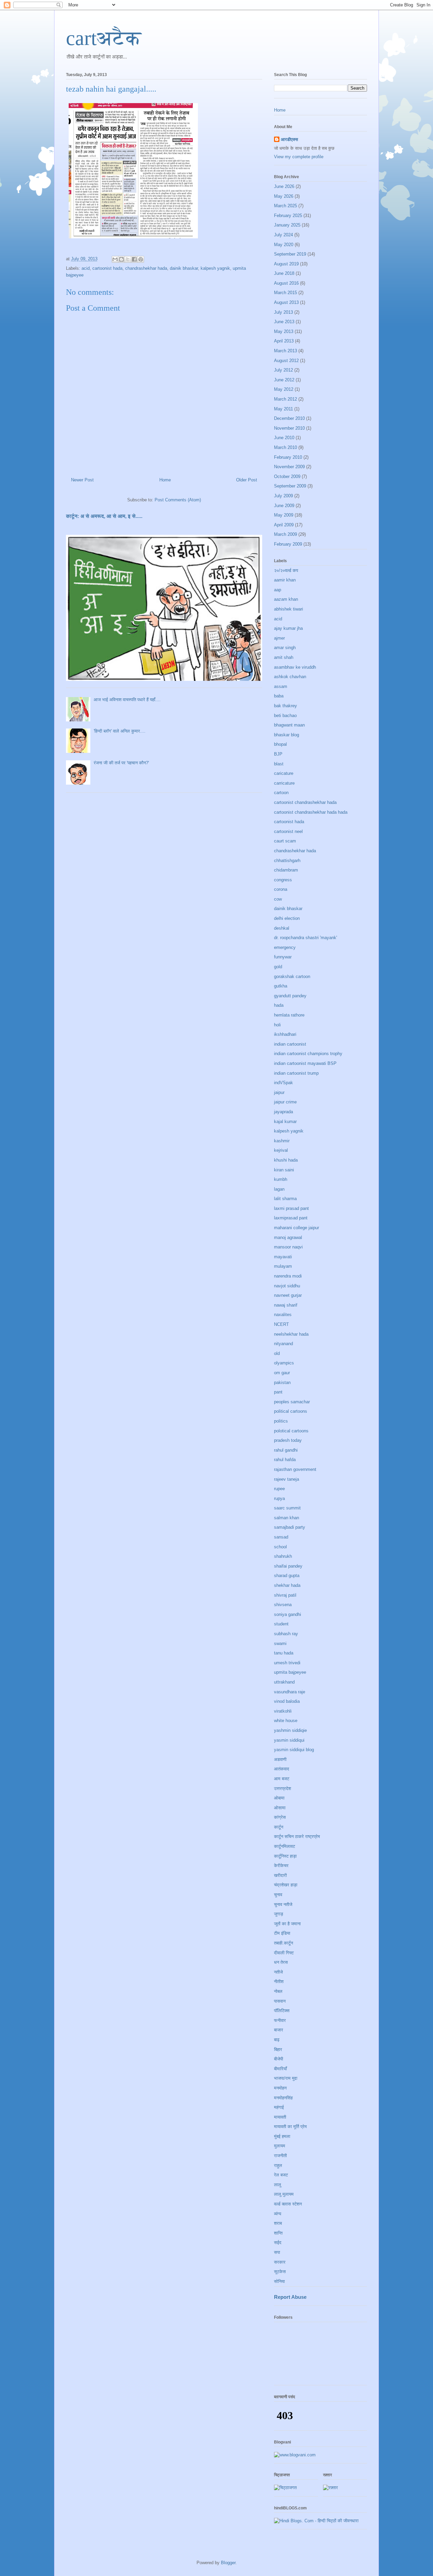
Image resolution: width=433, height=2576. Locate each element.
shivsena (283, 1605)
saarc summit (287, 1508)
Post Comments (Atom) (178, 500)
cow (278, 899)
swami (280, 1643)
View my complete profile (299, 157)
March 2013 (286, 351)
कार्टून (279, 1827)
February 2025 (288, 216)
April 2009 (284, 525)
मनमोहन (280, 2088)
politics (281, 1421)
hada (279, 1005)
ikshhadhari (285, 1034)
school (280, 1547)
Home (165, 480)
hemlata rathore (289, 1015)
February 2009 (288, 544)
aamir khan (285, 580)
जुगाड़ (279, 1914)
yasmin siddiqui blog (294, 1750)
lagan (279, 1189)
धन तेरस (281, 1962)
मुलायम (280, 2146)
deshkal (282, 928)
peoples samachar (292, 1402)
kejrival (281, 1150)
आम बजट (282, 1779)
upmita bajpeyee (290, 1672)
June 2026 (284, 186)
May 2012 (284, 389)
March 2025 (286, 206)
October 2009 (287, 476)
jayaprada (283, 1112)
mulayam (283, 1266)
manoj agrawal (288, 1237)
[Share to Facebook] (134, 259)
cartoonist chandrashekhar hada (305, 802)
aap (278, 590)
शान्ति (278, 2233)
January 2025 (287, 225)
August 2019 (286, 264)
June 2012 (284, 380)
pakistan (282, 1382)
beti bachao (285, 715)
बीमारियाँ (280, 2069)
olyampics (284, 1363)
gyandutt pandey (290, 996)
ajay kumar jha (288, 628)
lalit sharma (285, 1199)
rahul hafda (285, 1460)
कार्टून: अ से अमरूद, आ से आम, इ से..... (104, 516)
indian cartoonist (290, 1044)
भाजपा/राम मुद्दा (286, 2078)
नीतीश (279, 1982)
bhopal (280, 744)
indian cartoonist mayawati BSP (305, 1063)
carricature (284, 783)
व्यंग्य (278, 2214)
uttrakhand (284, 1682)
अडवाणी (280, 1759)
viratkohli (283, 1711)
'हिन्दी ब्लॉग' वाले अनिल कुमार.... (120, 731)
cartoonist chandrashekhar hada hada (311, 812)
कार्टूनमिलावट (284, 1846)
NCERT (281, 1324)
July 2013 (283, 312)
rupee (279, 1489)
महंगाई (279, 2107)
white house (286, 1721)
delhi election (287, 918)
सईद (278, 2243)
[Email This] (115, 259)
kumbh (281, 1179)
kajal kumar (285, 1122)
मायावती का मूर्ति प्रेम (290, 2127)
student (281, 1624)
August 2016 (286, 283)
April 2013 (284, 341)
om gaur (282, 1373)
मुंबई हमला (282, 2136)
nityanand (283, 1344)
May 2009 (284, 515)
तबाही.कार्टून (283, 1943)
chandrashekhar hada (146, 268)
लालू (278, 2185)
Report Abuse (290, 2297)
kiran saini (284, 1170)
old (277, 1353)
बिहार (278, 2049)
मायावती (280, 2117)
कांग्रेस (280, 1817)
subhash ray (286, 1634)
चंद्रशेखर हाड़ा (286, 1885)
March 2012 (286, 399)
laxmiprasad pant (291, 1218)
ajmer (279, 638)
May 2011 (283, 409)
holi (277, 1025)
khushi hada (286, 1160)
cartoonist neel (288, 831)
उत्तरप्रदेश (282, 1788)
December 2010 (289, 418)
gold (278, 967)
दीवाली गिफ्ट (284, 1953)
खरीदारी (280, 1875)
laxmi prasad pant (291, 1208)
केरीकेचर (281, 1866)
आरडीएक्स (289, 139)
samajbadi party (290, 1527)
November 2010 (289, 428)
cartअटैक (104, 38)
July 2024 (283, 235)
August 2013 (286, 302)
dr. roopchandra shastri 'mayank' (305, 938)
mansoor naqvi (288, 1247)
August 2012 (286, 361)
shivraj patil (285, 1595)
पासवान (280, 2001)
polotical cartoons (291, 1431)
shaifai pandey (288, 1566)
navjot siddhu (287, 1286)
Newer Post (82, 480)
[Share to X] (128, 259)
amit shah (284, 657)
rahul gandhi (286, 1450)
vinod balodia (287, 1701)
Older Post (247, 480)
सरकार (280, 2262)
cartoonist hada (107, 268)
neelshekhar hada (291, 1334)
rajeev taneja (287, 1479)
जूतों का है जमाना (287, 1924)
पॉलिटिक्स (282, 2011)
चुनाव (278, 1895)
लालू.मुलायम (284, 2194)
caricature (284, 773)
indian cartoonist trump (296, 1073)
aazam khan (286, 599)
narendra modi (288, 1276)
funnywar (283, 957)
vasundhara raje (290, 1692)
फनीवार (280, 2020)
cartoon (281, 793)
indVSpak (283, 1083)
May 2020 (284, 245)
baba (279, 696)
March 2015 (286, 293)
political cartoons (291, 1411)
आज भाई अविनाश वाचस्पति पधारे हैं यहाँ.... (127, 700)
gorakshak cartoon (292, 976)
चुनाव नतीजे (283, 1904)
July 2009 (283, 496)
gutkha (281, 986)
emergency (285, 947)
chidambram (286, 870)
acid (86, 268)
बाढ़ (277, 2040)
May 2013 (284, 331)
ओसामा (280, 1808)
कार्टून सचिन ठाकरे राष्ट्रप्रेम (297, 1836)
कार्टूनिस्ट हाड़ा (285, 1856)
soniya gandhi (288, 1614)
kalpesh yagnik (215, 268)
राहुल (278, 2165)
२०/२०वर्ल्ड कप (286, 570)
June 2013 (284, 322)
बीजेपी (279, 2059)
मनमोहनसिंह (283, 2098)
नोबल (278, 1991)
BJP (278, 754)
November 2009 (289, 467)
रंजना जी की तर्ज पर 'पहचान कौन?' (121, 763)
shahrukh (283, 1556)
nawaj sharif (286, 1305)
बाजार (279, 2030)
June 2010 (284, 438)
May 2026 (284, 196)
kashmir (282, 1141)
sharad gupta (287, 1576)
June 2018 (284, 273)
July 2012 (283, 370)
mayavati (283, 1257)
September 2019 (290, 254)
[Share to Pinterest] (141, 259)
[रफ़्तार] (331, 2488)
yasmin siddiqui (289, 1740)
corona (281, 889)
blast (279, 764)
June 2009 (284, 506)
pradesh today (288, 1440)
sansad (281, 1537)
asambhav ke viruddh (295, 667)
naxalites (283, 1315)
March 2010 (286, 447)
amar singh (285, 648)
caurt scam (285, 841)
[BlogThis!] (121, 259)
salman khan (287, 1518)
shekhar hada (287, 1585)
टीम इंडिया (282, 1933)
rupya (279, 1498)
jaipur (279, 1092)
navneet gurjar (288, 1295)
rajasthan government (295, 1469)
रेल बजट (281, 2175)
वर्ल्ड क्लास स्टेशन (288, 2204)
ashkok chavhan (290, 677)
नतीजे (278, 1972)
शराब (278, 2223)
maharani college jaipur (297, 1228)
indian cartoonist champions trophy (308, 1054)
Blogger (228, 2563)
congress (283, 880)
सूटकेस (280, 2272)
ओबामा (279, 1798)
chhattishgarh (287, 861)
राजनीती (280, 2156)
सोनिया (279, 2281)
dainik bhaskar (184, 268)
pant (278, 1392)
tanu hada (284, 1653)
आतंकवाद (282, 1769)
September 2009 (290, 486)
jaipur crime (285, 1102)
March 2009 (286, 534)
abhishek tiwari (289, 609)
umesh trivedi (287, 1663)
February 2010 (288, 457)
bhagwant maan (289, 725)
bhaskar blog (287, 735)
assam (281, 686)
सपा (277, 2252)
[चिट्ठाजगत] (285, 2488)
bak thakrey (286, 706)
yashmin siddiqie (290, 1730)
